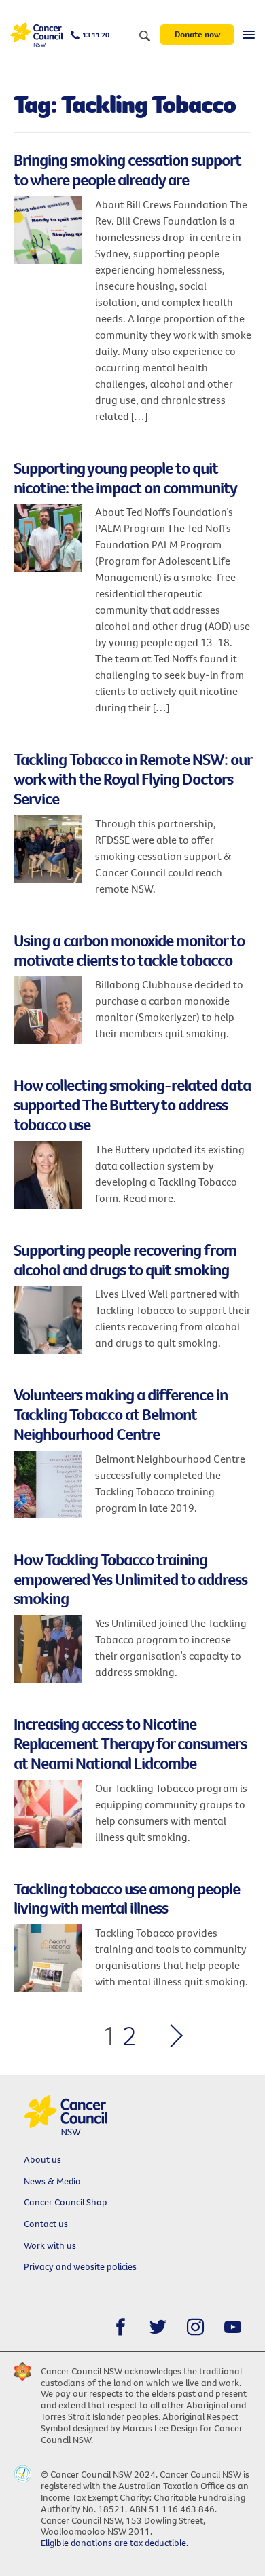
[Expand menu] (249, 35)
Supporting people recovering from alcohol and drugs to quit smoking (125, 1259)
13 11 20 (96, 35)
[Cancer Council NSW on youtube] (233, 2327)
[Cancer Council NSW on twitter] (158, 2327)
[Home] (36, 35)
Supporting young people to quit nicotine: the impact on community (125, 478)
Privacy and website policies (80, 2266)
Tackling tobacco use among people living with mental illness (127, 1898)
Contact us (46, 2224)
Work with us (50, 2245)
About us (42, 2159)
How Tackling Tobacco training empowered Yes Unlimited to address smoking (130, 1579)
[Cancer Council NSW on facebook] (121, 2327)
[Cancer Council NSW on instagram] (195, 2327)
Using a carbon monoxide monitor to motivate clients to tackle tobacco (129, 950)
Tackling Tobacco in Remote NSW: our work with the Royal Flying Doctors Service (132, 779)
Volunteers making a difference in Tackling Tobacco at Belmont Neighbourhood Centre (121, 1414)
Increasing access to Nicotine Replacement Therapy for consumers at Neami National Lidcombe (130, 1743)
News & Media (52, 2181)
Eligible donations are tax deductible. (114, 2543)
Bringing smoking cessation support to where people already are (127, 169)
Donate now (197, 34)
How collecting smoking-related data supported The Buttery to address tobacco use (132, 1104)
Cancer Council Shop (66, 2202)
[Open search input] (145, 37)
